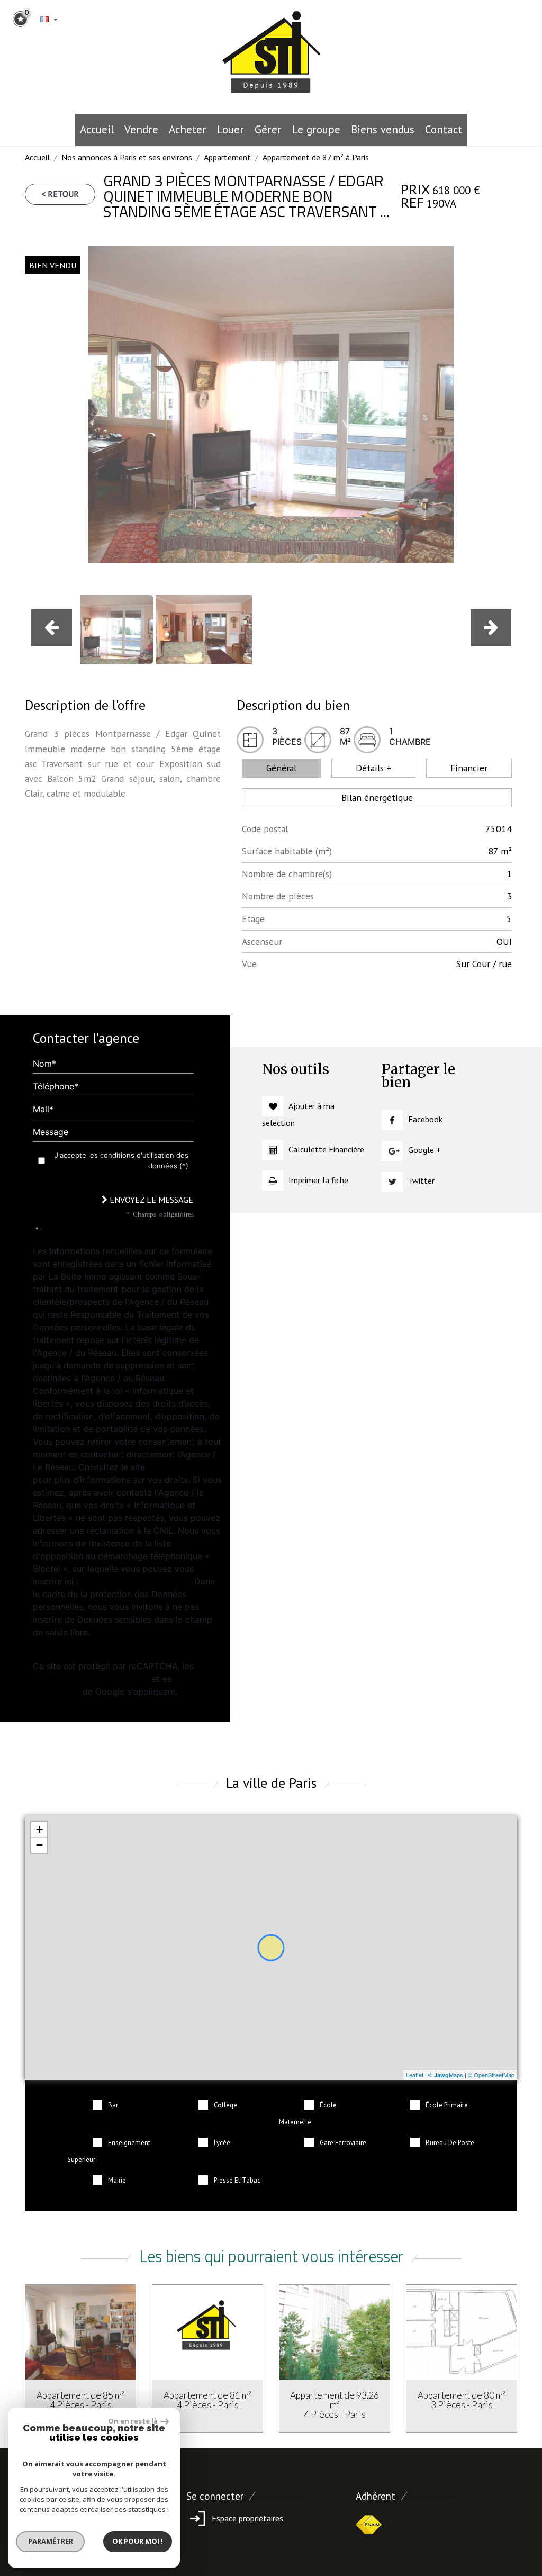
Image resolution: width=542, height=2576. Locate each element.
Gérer (268, 129)
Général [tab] (281, 768)
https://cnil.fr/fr (178, 1467)
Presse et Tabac (237, 2180)
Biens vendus (383, 129)
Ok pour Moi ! (138, 2541)
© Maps (446, 2075)
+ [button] (39, 1829)
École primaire (447, 2105)
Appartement (227, 157)
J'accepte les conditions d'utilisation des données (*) (121, 1160)
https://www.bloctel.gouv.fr (135, 1581)
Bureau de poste (450, 2143)
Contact (444, 129)
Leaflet (415, 2075)
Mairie (117, 2180)
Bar (113, 2105)
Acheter (188, 129)
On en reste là (133, 2421)
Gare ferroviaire (343, 2143)
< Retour (60, 194)
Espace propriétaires (246, 2518)
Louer (231, 129)
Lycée (222, 2143)
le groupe (316, 129)
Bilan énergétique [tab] (377, 798)
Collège (225, 2105)
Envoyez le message (150, 1200)
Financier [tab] (469, 768)
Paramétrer (51, 2541)
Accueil (97, 129)
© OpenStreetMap (491, 2075)
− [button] (39, 1845)
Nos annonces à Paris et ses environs (127, 157)
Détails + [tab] (373, 768)
